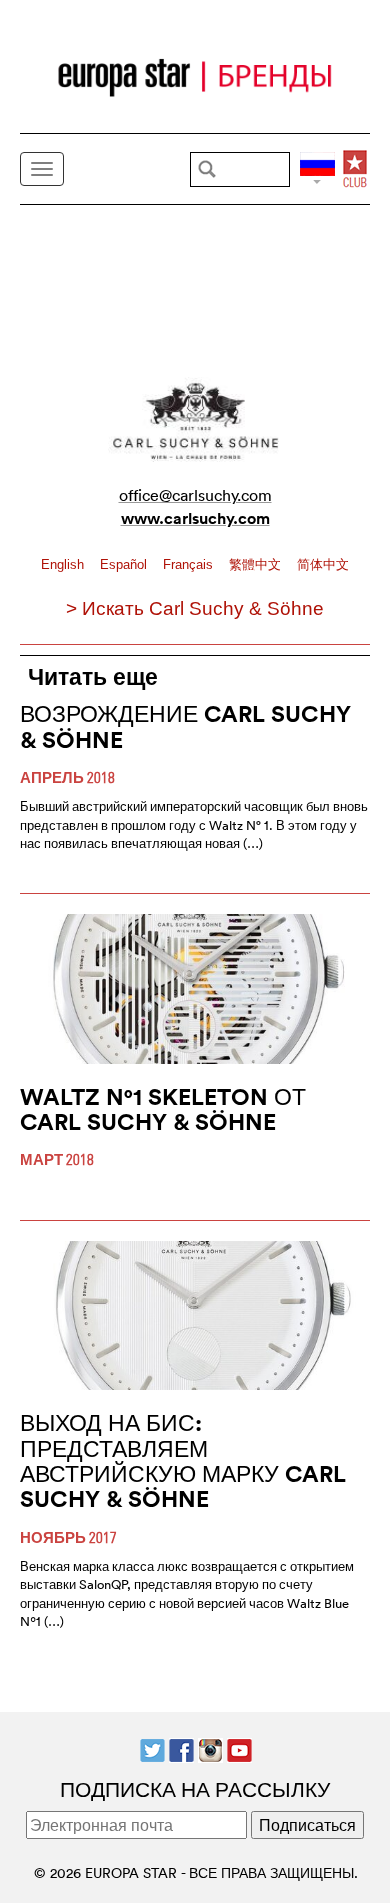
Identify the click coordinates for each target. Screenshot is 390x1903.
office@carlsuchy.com (195, 495)
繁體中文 (257, 564)
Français (190, 564)
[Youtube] (239, 1748)
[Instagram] (210, 1748)
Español (125, 564)
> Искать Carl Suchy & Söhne (195, 608)
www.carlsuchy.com (195, 518)
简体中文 (323, 564)
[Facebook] (181, 1748)
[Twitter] (152, 1748)
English (64, 564)
